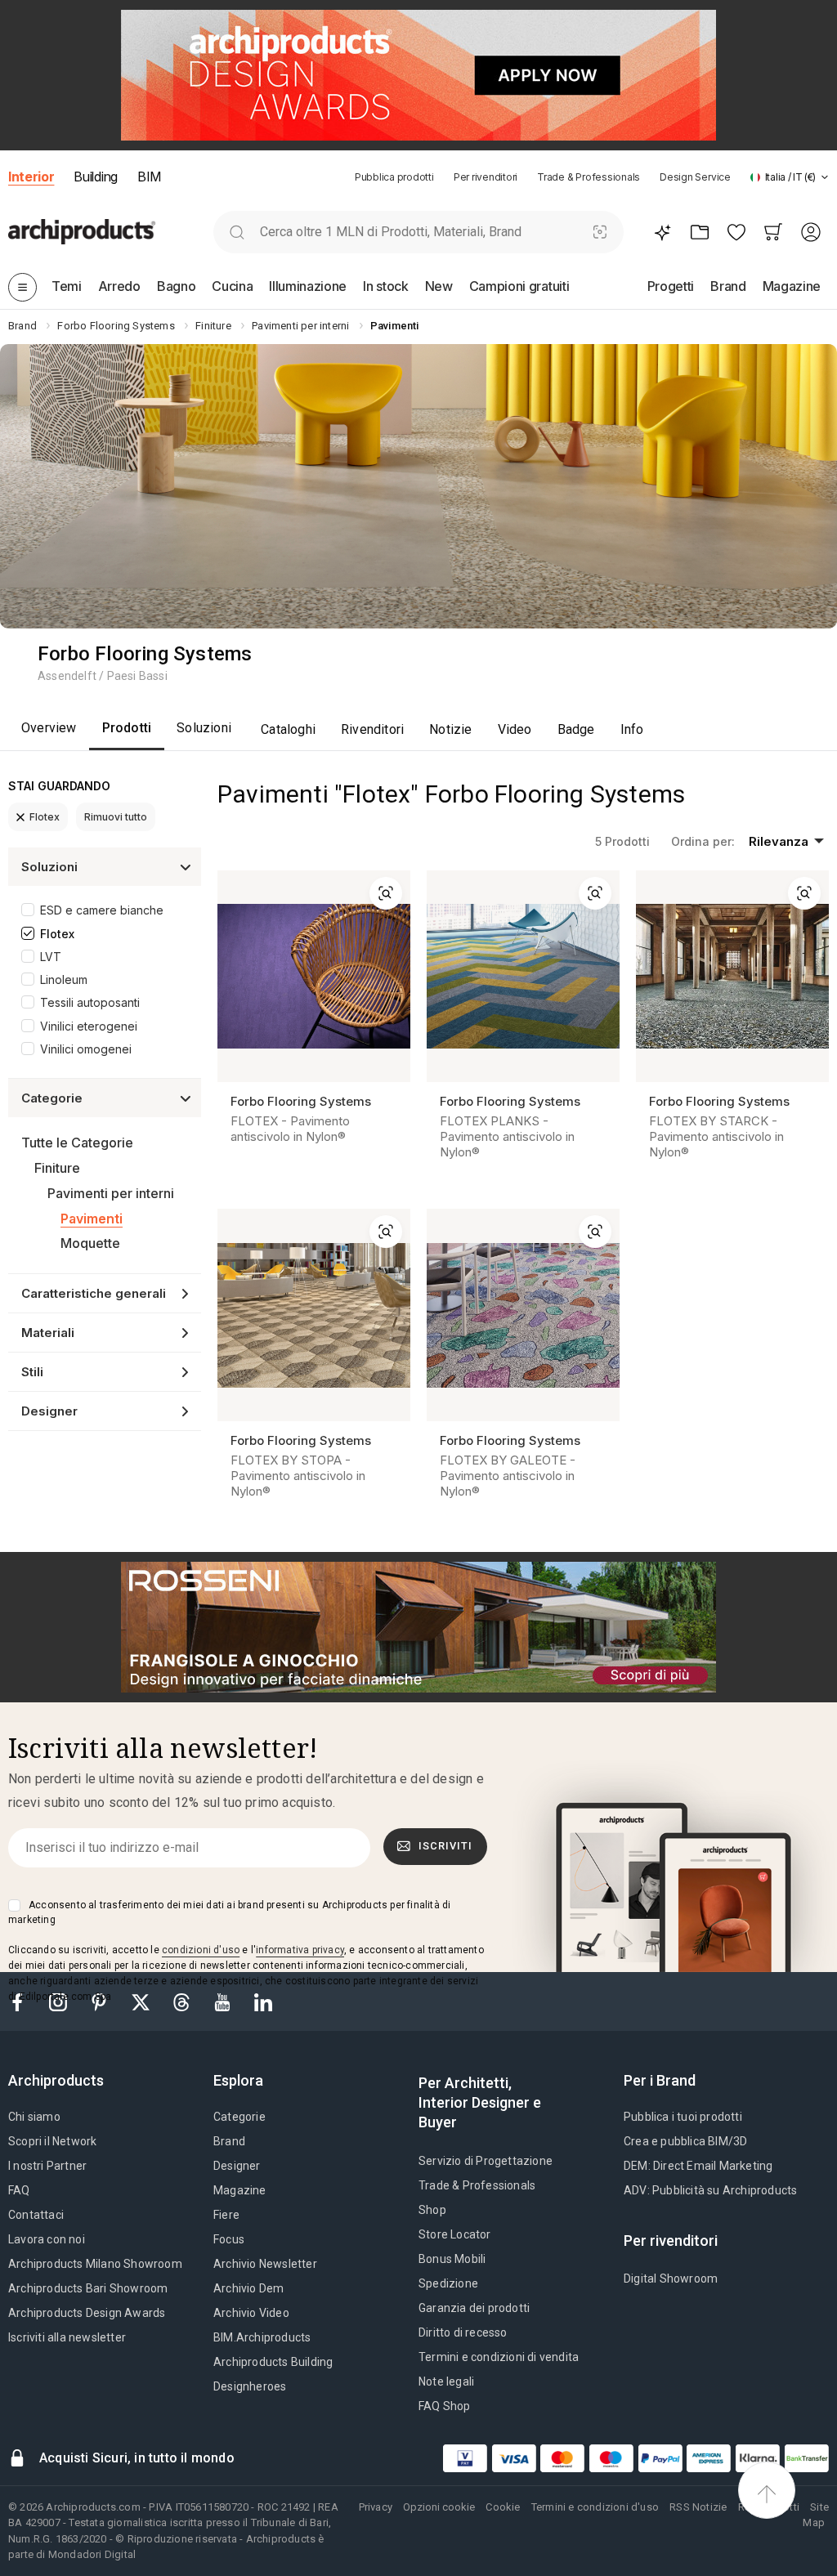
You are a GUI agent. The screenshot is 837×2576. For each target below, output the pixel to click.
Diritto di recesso (463, 2332)
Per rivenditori (486, 177)
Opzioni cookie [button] (439, 2507)
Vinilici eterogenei (89, 1026)
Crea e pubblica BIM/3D (685, 2141)
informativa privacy (300, 1950)
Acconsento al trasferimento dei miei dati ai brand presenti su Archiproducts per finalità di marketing (229, 1912)
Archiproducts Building (273, 2362)
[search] (237, 232)
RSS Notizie (698, 2507)
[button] (790, 177)
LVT (51, 957)
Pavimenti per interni (111, 1193)
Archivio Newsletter (265, 2264)
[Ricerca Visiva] (600, 232)
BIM (149, 177)
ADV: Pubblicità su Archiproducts (710, 2190)
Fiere (226, 2215)
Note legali (446, 2381)
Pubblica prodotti (394, 177)
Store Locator (455, 2234)
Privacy (376, 2507)
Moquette (90, 1243)
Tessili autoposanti (90, 1002)
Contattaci (36, 2215)
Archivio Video (251, 2313)
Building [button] (95, 177)
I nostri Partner (47, 2166)
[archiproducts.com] (82, 232)
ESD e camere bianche (102, 910)
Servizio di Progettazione (486, 2161)
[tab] (825, 177)
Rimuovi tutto (116, 817)
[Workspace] (699, 232)
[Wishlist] (736, 232)
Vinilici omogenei (86, 1049)
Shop (432, 2210)
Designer (237, 2166)
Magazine (240, 2190)
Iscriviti (445, 1846)
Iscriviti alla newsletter (67, 2337)
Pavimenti (92, 1219)
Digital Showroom (671, 2279)
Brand (229, 2141)
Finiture (57, 1168)
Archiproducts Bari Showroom (88, 2288)
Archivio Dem (248, 2288)
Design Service (695, 177)
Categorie (239, 2117)
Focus (229, 2239)
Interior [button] (31, 177)
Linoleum (64, 979)
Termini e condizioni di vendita (499, 2357)
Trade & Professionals (589, 177)
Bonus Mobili (452, 2259)
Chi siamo (34, 2117)
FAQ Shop (445, 2406)
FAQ (19, 2190)
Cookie (503, 2507)
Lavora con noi (47, 2239)
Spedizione (448, 2283)
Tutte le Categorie (77, 1143)
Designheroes (250, 2386)
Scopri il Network (52, 2141)
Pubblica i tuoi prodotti (683, 2117)
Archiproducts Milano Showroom (95, 2264)
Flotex (45, 817)
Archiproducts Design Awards (87, 2313)
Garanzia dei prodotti (474, 2308)
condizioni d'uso (201, 1950)
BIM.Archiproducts (262, 2337)
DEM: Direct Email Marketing (698, 2166)
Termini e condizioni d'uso (595, 2507)
